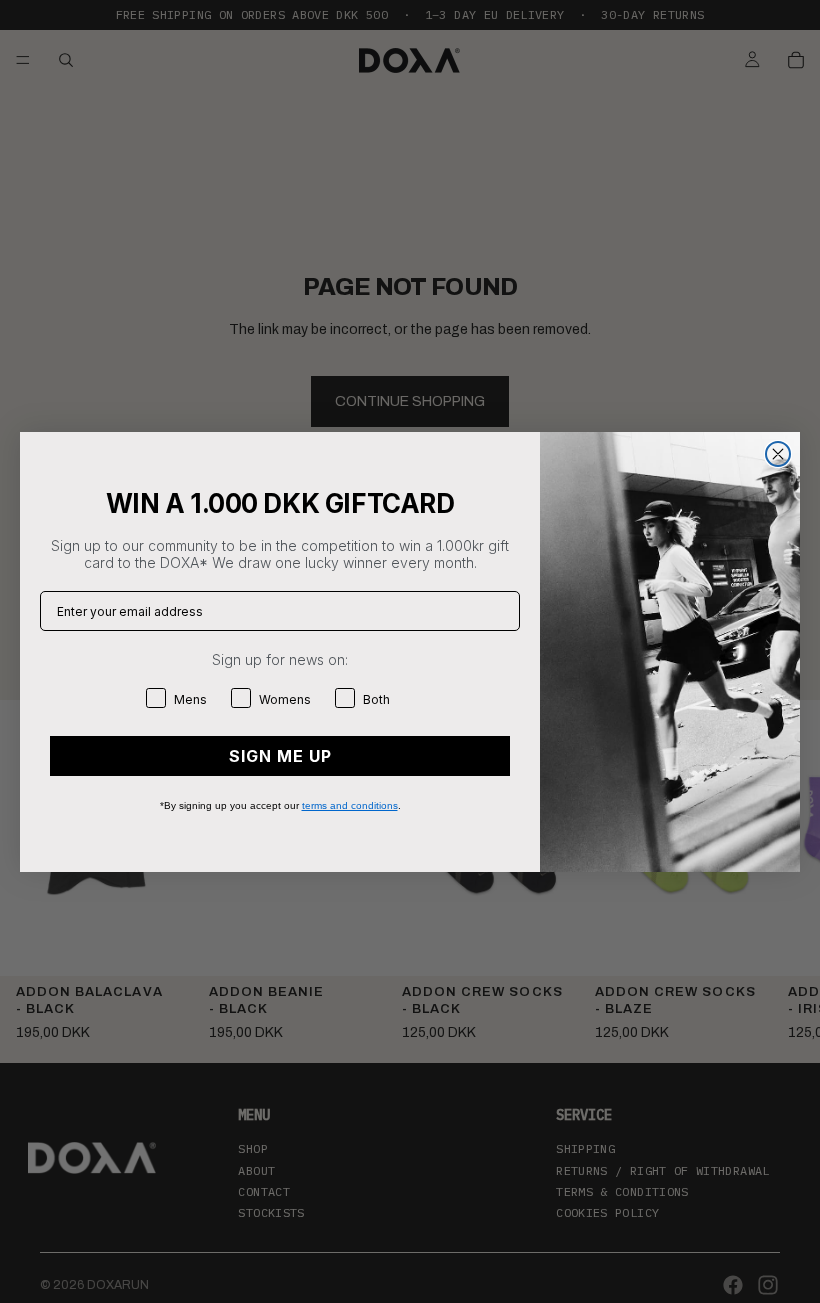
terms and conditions (350, 805)
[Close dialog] (778, 454)
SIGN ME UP (280, 756)
